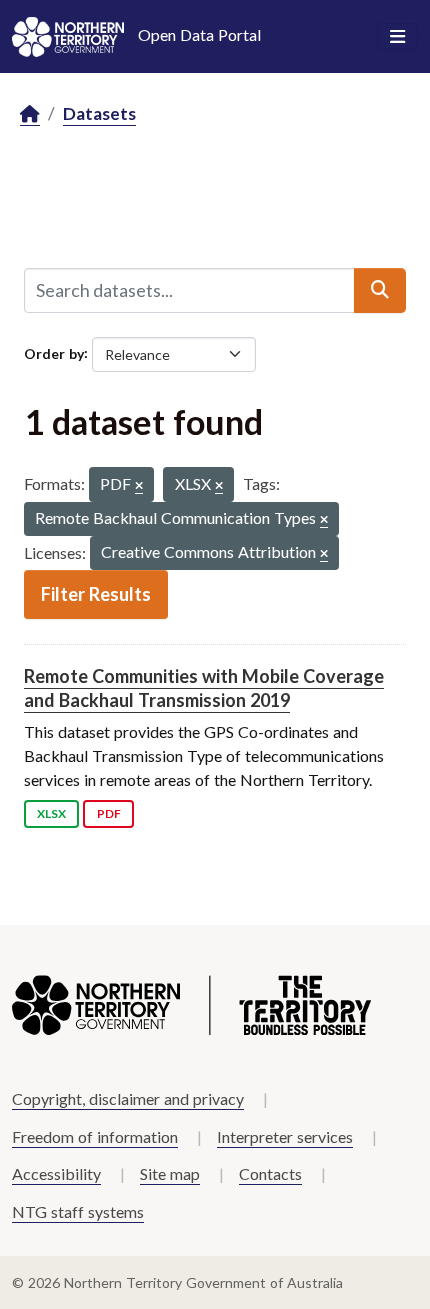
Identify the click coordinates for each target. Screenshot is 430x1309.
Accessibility (56, 1173)
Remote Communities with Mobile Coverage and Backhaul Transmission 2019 (204, 687)
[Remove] (139, 486)
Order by (54, 352)
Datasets (99, 113)
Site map (170, 1173)
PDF (109, 813)
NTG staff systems (78, 1211)
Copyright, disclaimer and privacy (128, 1098)
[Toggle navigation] (397, 37)
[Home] (30, 114)
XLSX (51, 813)
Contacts (270, 1173)
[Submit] (380, 290)
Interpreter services (285, 1136)
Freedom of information (95, 1136)
